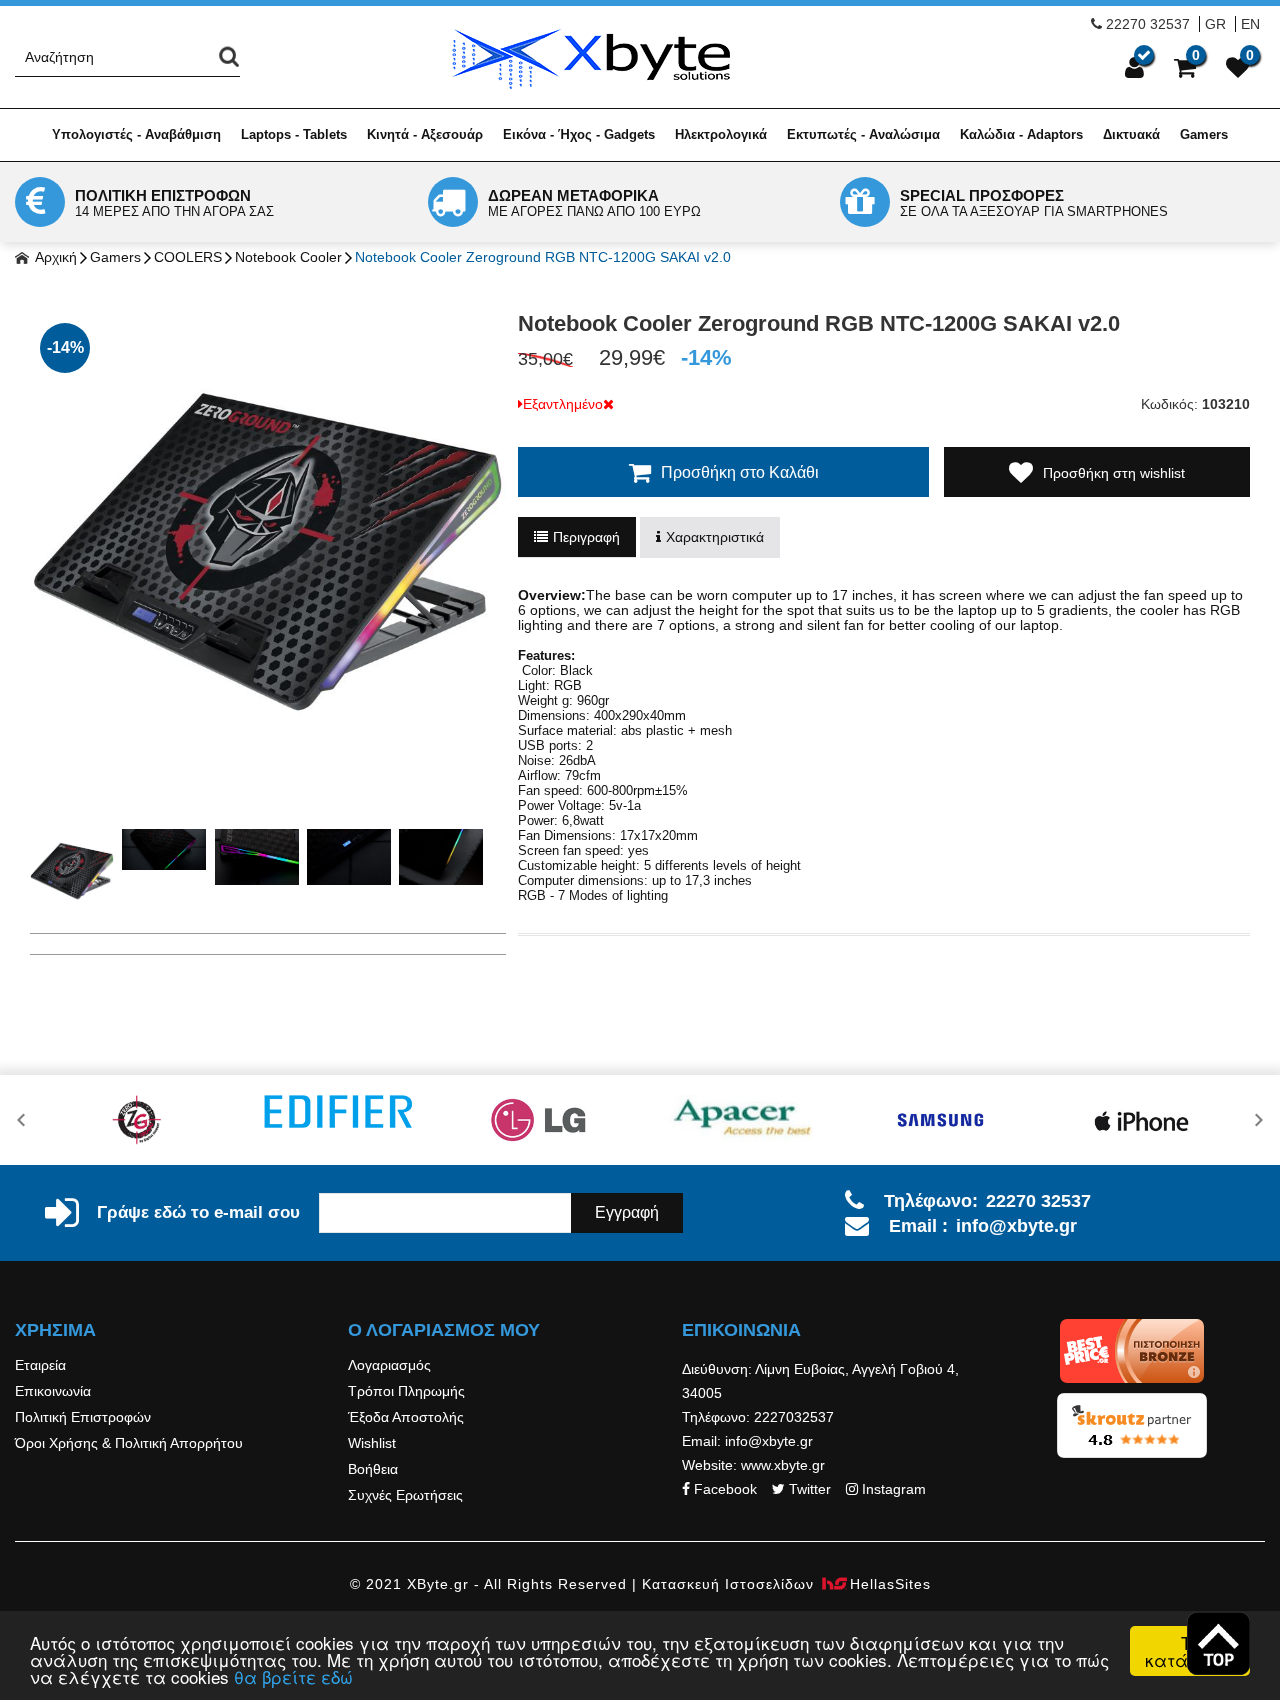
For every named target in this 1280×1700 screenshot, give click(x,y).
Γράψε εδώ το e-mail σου (198, 1212)
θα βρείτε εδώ (293, 1676)
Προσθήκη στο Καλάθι (740, 472)
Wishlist (372, 1443)
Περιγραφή (586, 537)
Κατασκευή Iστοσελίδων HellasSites (786, 1584)
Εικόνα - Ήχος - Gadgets (579, 134)
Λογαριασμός (389, 1365)
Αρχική (54, 257)
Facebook (725, 1489)
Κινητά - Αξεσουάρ (425, 134)
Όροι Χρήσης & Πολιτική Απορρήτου (129, 1443)
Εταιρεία (40, 1365)
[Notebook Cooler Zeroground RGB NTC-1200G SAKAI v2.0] (268, 551)
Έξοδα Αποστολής (406, 1417)
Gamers (1204, 134)
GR (1215, 24)
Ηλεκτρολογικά (721, 134)
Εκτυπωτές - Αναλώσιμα (863, 134)
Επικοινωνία (53, 1391)
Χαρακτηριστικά (715, 537)
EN (1250, 24)
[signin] (1134, 67)
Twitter (810, 1489)
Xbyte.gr (590, 58)
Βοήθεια (373, 1469)
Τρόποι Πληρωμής (406, 1391)
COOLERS (188, 257)
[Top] (1218, 1643)
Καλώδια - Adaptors (1021, 134)
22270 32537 (1148, 24)
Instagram (894, 1489)
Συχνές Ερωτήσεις (405, 1495)
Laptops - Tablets (294, 134)
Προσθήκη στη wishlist (1114, 473)
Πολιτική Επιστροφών (83, 1417)
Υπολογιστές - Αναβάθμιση (136, 134)
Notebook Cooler (288, 257)
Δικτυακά (1131, 134)
